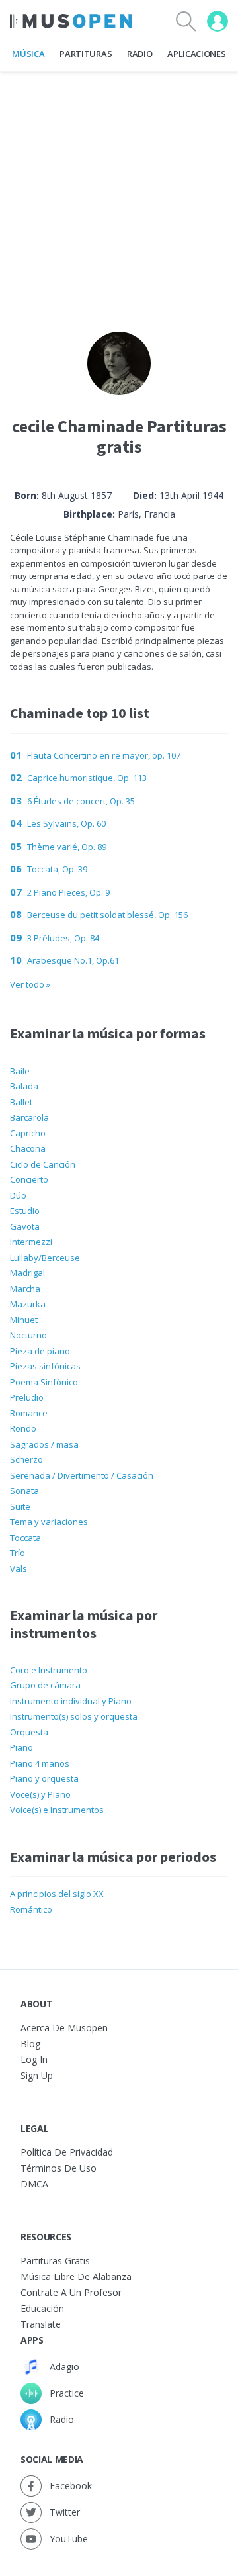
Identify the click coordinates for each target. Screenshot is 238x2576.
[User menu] (218, 21)
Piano (21, 1747)
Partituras (86, 54)
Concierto (29, 1179)
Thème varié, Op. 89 (67, 847)
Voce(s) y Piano (40, 1794)
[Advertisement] (119, 191)
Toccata (25, 1538)
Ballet (21, 1102)
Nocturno (28, 1335)
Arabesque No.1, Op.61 (73, 960)
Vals (19, 1569)
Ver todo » (30, 984)
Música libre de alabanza (76, 2277)
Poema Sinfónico (44, 1382)
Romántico (31, 1909)
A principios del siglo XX (57, 1894)
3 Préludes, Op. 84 (63, 938)
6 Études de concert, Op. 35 (81, 801)
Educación (42, 2308)
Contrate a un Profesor (71, 2292)
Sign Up (37, 2075)
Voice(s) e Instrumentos (57, 1810)
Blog (30, 2044)
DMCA (34, 2184)
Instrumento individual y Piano (71, 1701)
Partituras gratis (55, 2261)
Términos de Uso (59, 2168)
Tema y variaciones (49, 1522)
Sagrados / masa (44, 1444)
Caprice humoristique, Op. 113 (87, 778)
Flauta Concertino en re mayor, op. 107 (104, 755)
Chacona (28, 1148)
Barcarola (29, 1117)
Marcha (25, 1289)
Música (28, 54)
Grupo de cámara (45, 1685)
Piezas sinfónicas (45, 1366)
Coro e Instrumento (49, 1670)
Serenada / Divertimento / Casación (82, 1475)
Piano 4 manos (40, 1763)
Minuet (24, 1320)
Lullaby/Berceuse (45, 1258)
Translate (41, 2324)
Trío (18, 1553)
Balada (24, 1086)
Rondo (23, 1428)
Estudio (25, 1211)
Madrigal (27, 1273)
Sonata (24, 1491)
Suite (20, 1506)
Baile (20, 1071)
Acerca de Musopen (64, 2028)
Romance (29, 1413)
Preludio (27, 1397)
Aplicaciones (196, 54)
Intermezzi (31, 1242)
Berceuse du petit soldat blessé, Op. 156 (107, 915)
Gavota (25, 1226)
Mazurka (28, 1304)
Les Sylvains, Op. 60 (66, 823)
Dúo (18, 1195)
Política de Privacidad (67, 2152)
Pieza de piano (40, 1351)
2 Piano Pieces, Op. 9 (68, 892)
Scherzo (26, 1459)
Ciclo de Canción (43, 1164)
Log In (34, 2059)
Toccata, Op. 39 (57, 869)
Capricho (28, 1133)
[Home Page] (71, 21)
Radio (139, 54)
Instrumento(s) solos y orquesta (74, 1716)
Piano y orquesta (44, 1778)
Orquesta (29, 1732)
